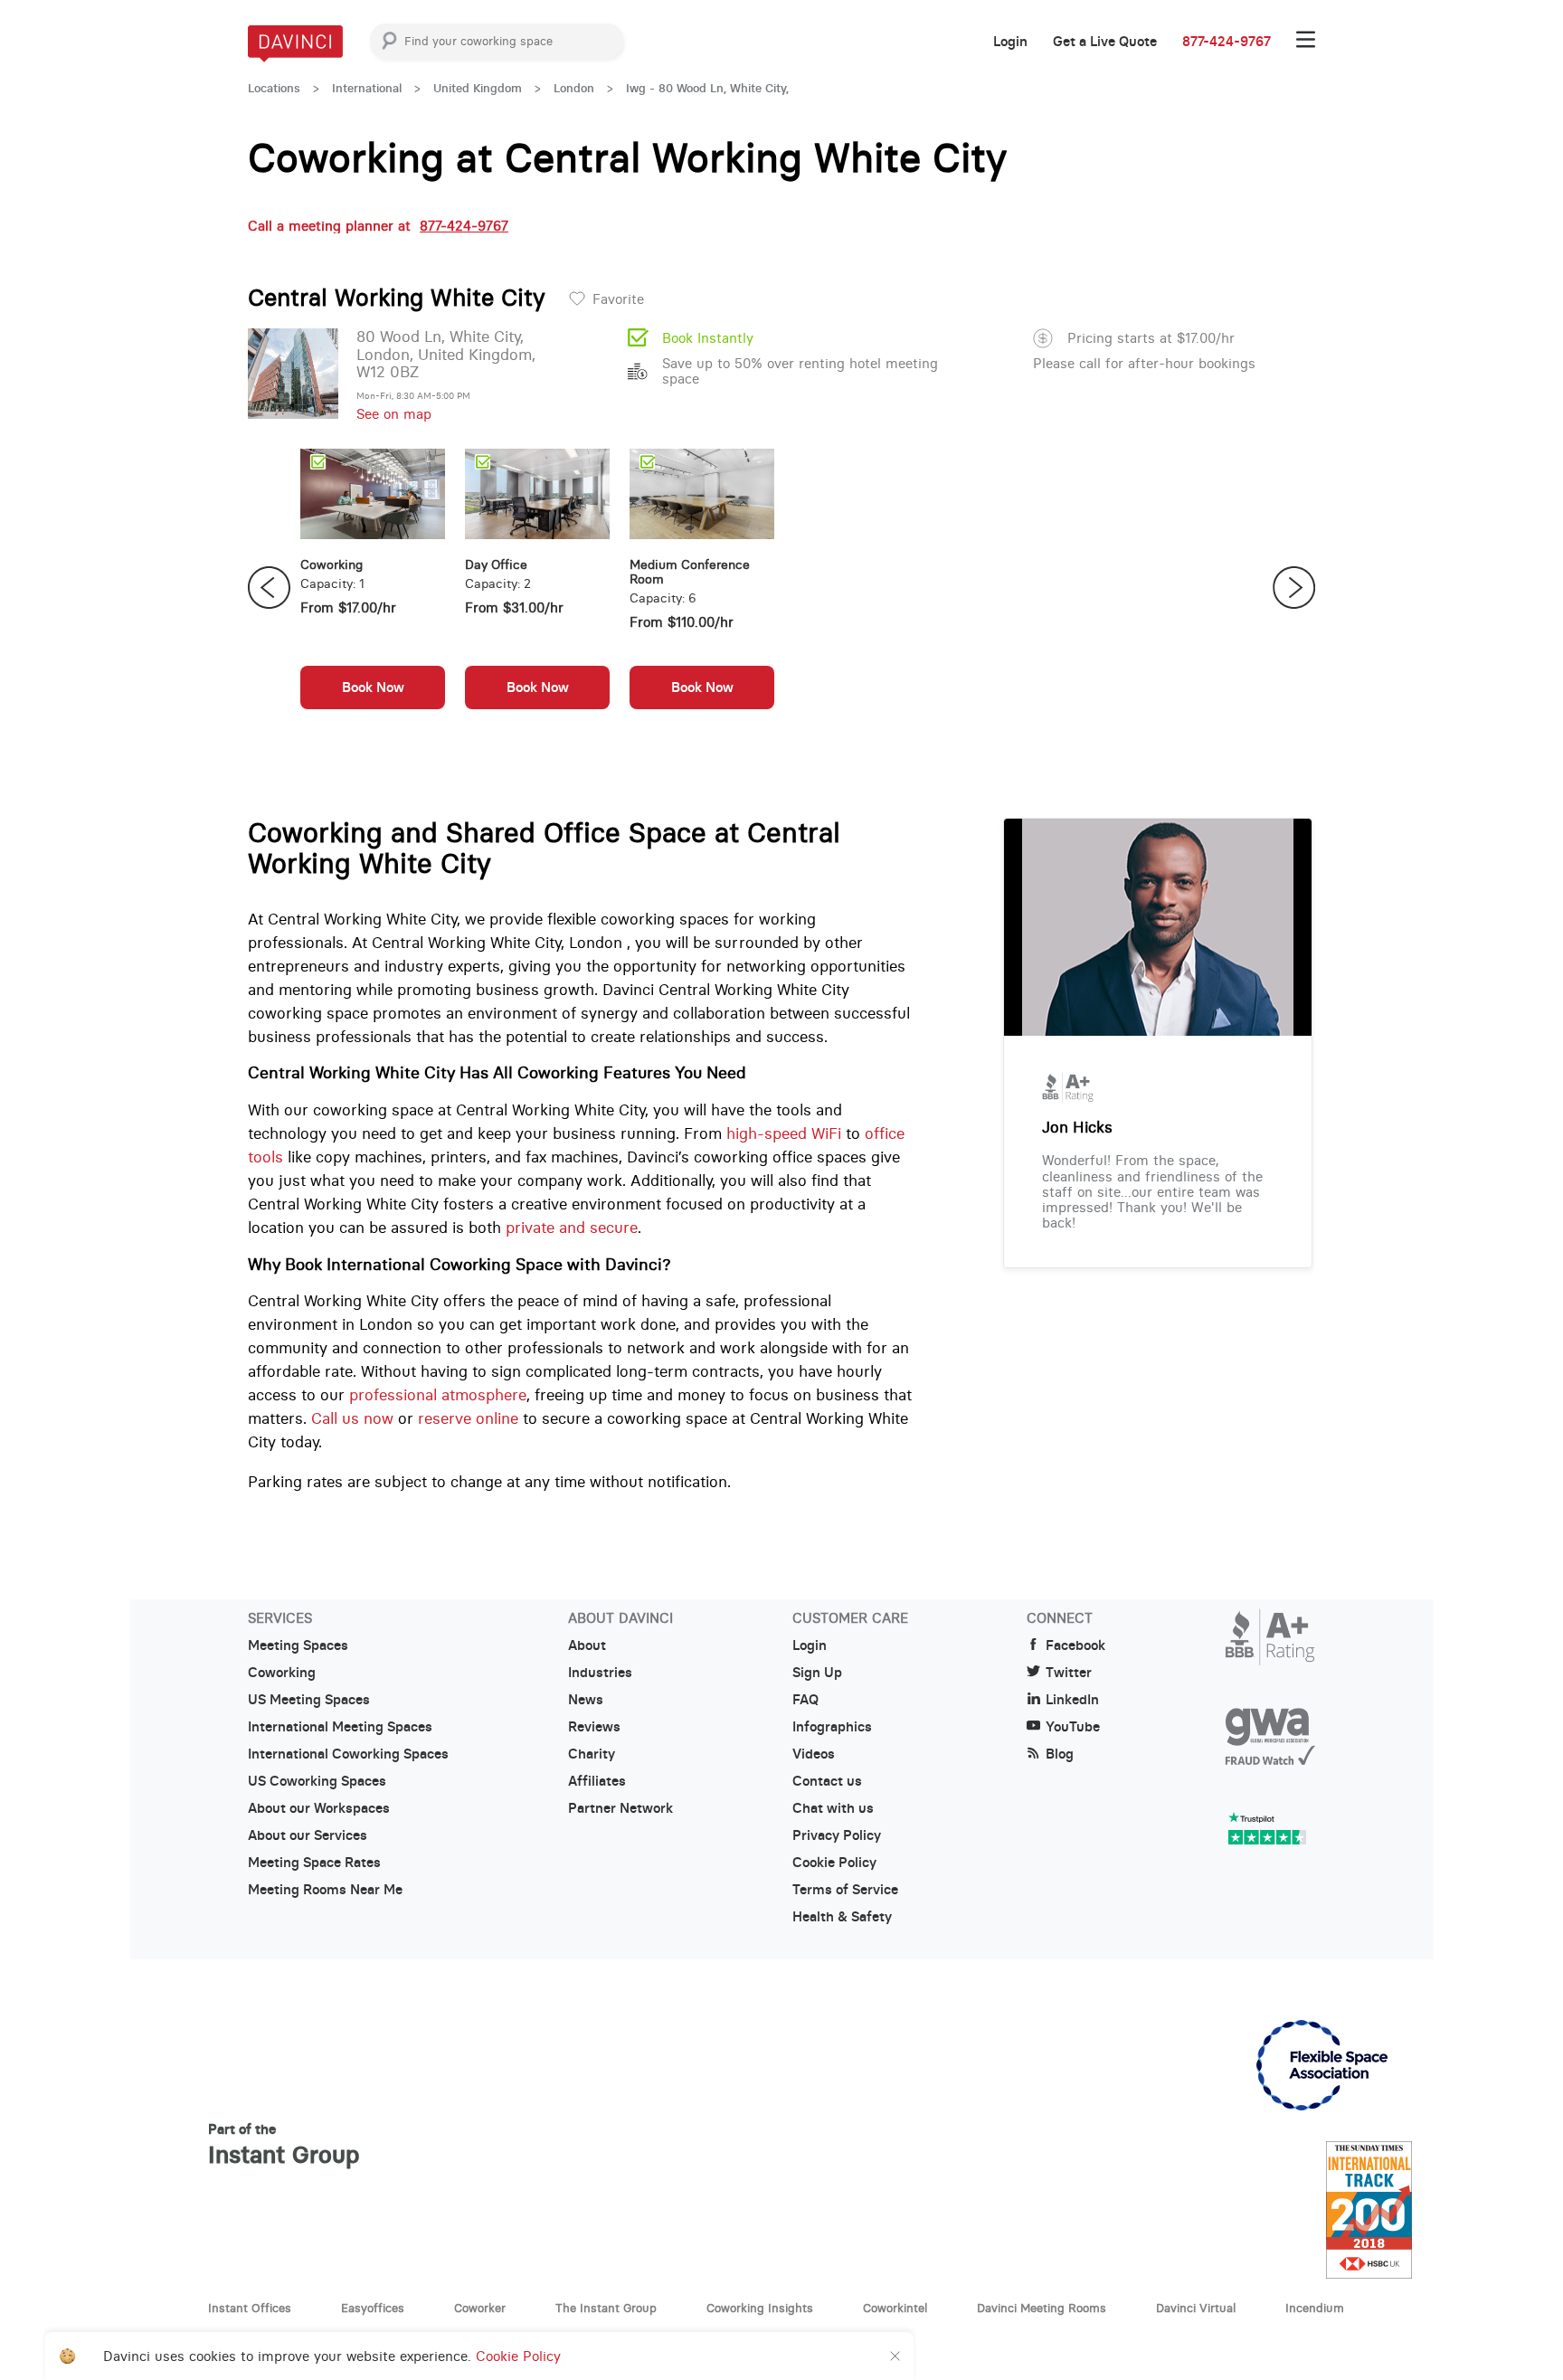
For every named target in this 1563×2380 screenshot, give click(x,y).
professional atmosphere (438, 1395)
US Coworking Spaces (317, 1781)
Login (1010, 42)
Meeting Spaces (298, 1645)
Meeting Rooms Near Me (325, 1890)
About (587, 1645)
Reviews (594, 1727)
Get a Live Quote (1105, 42)
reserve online (468, 1418)
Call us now (352, 1418)
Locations (274, 88)
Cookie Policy (834, 1863)
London (574, 88)
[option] (373, 588)
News (586, 1700)
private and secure (572, 1228)
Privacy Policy (837, 1835)
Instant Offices (250, 2308)
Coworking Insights (760, 2308)
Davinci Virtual (1196, 2308)
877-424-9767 (1227, 42)
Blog (1060, 1754)
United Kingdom (478, 88)
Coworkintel (895, 2308)
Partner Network (620, 1808)
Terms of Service (845, 1890)
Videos (814, 1754)
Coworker (480, 2308)
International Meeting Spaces (340, 1727)
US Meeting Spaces (309, 1700)
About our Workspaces (319, 1808)
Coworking (282, 1673)
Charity (592, 1754)
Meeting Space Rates (314, 1863)
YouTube (1073, 1727)
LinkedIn (1072, 1700)
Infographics (832, 1727)
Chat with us (833, 1808)
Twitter (1069, 1673)
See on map (394, 414)
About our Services (308, 1835)
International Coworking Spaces (348, 1754)
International (367, 88)
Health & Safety (842, 1917)
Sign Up (817, 1673)
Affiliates (597, 1781)
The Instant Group (606, 2308)
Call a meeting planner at (378, 226)
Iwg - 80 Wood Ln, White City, (707, 88)
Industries (600, 1673)
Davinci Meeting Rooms (1042, 2308)
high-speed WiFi (784, 1133)
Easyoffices (373, 2308)
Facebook (1075, 1645)
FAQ (805, 1700)
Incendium (1315, 2308)
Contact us (827, 1781)
